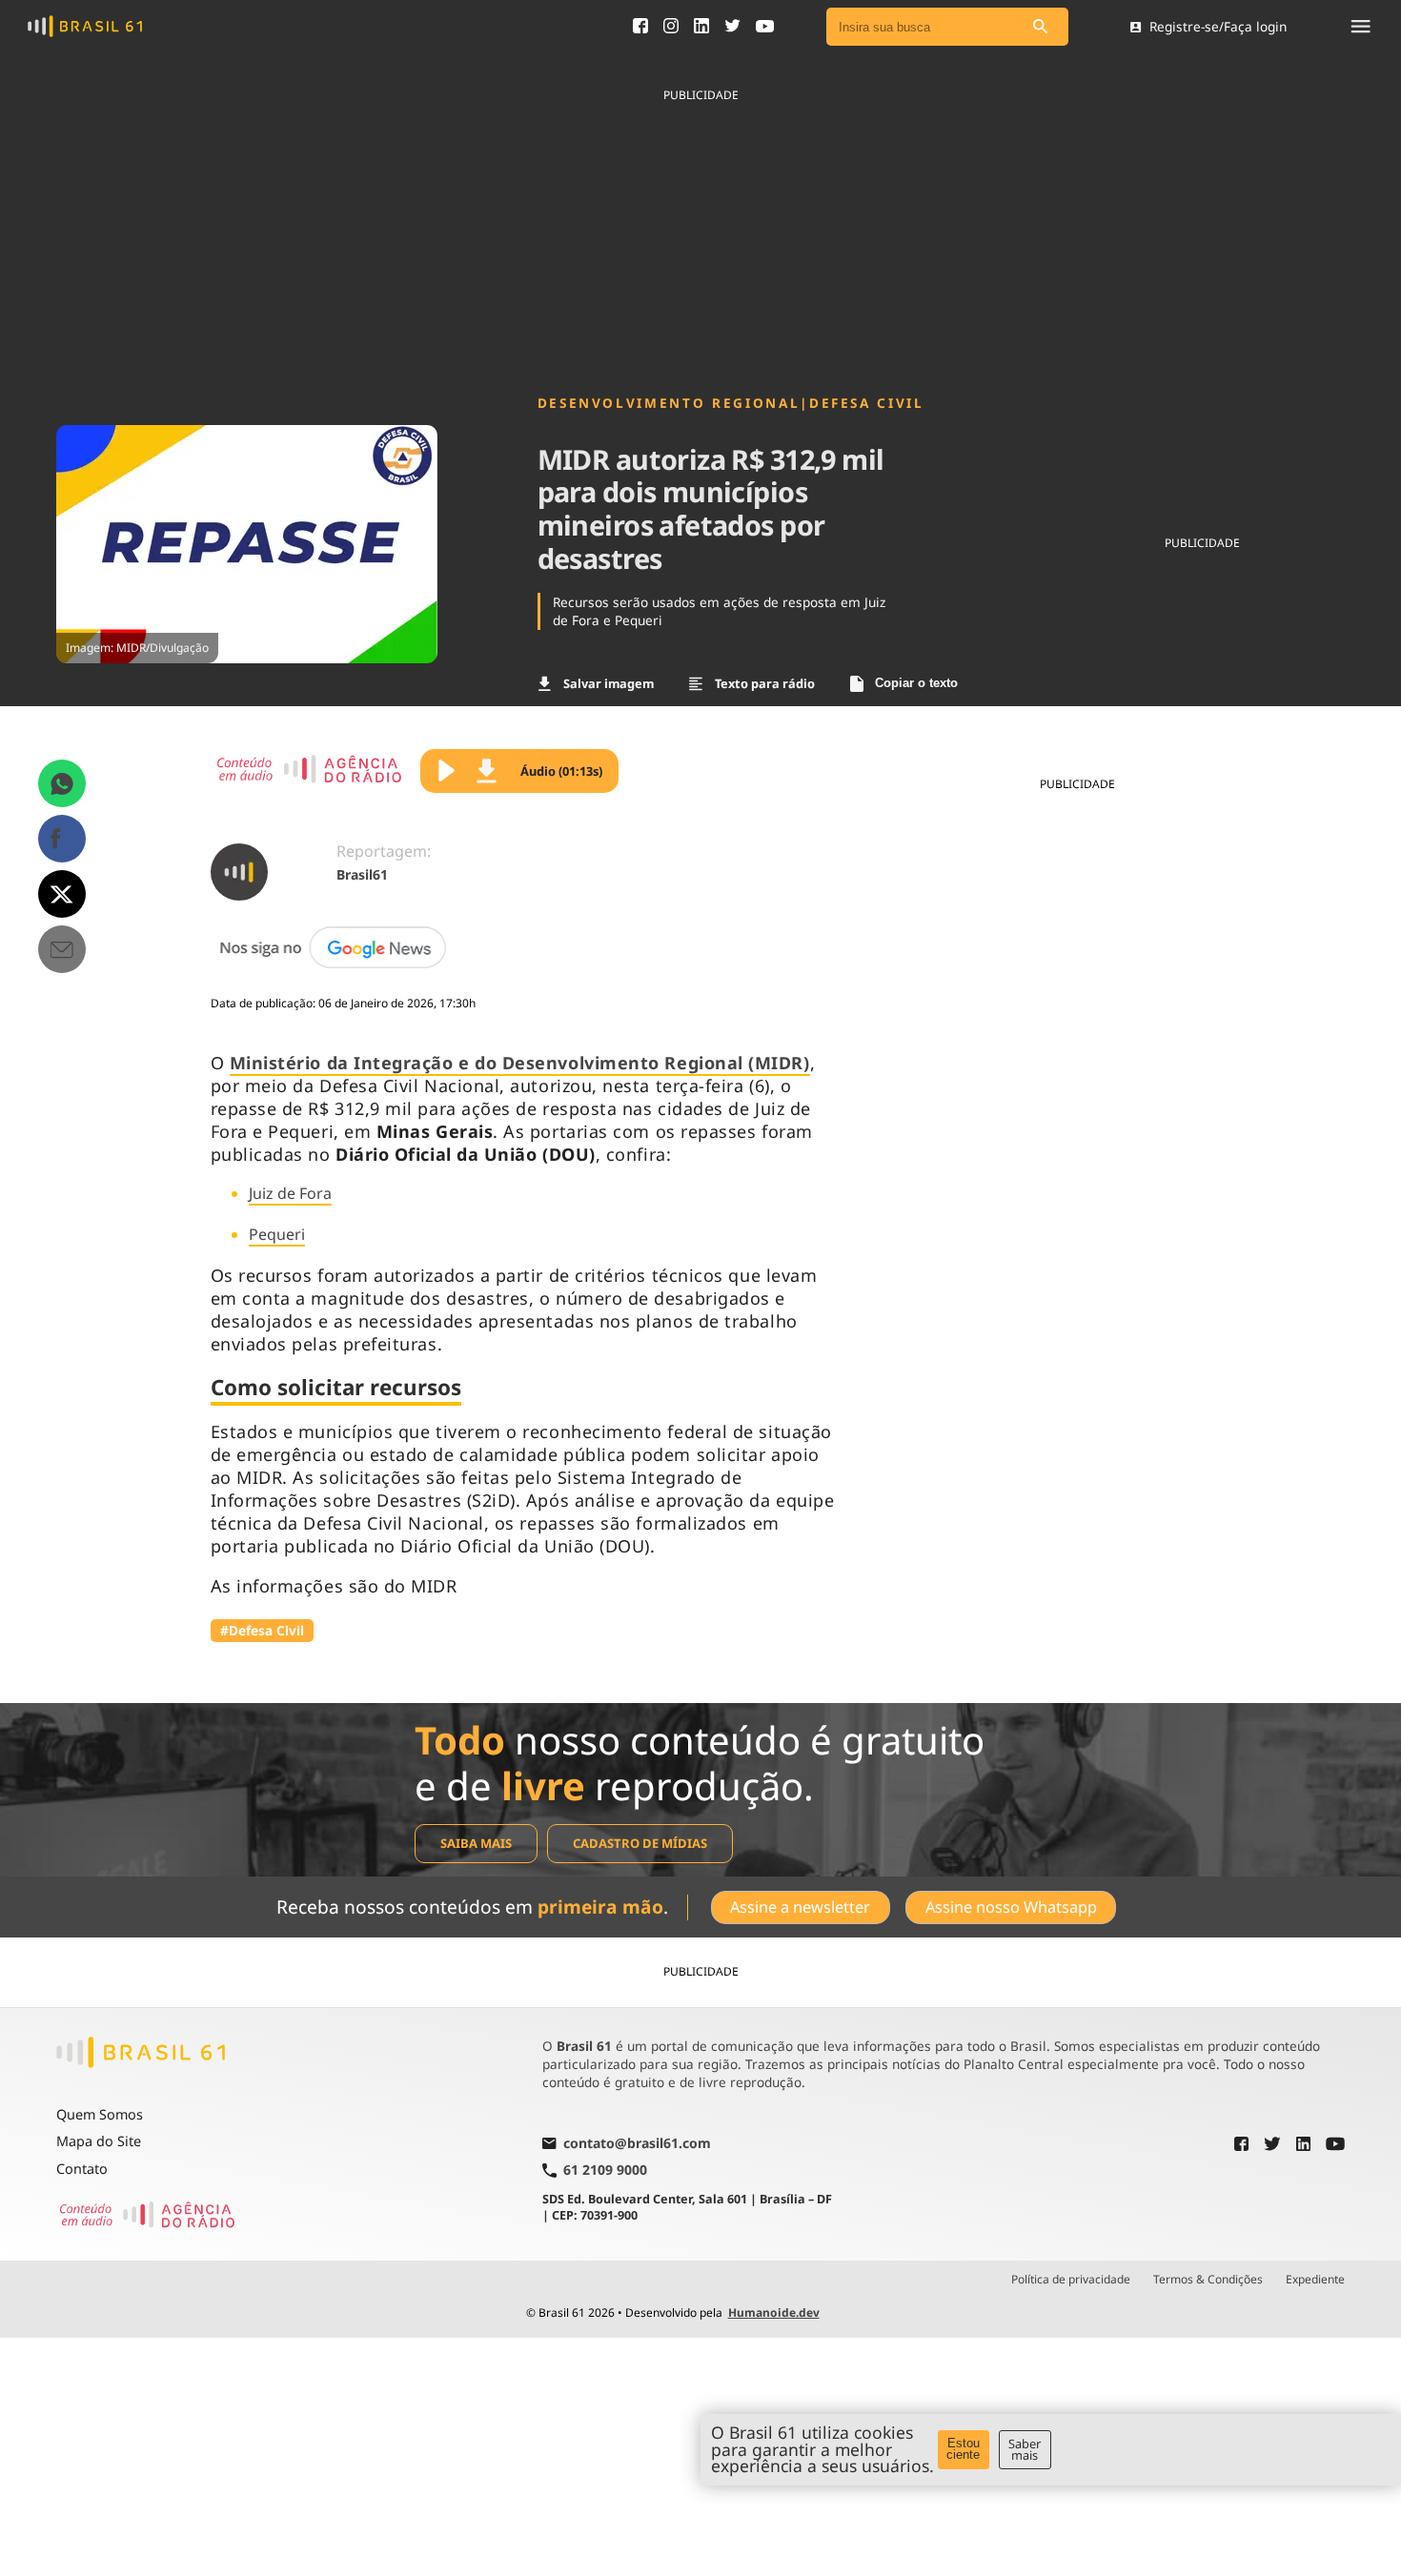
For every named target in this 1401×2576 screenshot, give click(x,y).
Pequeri (277, 1234)
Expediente (1315, 2280)
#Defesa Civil (262, 1630)
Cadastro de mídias (640, 1843)
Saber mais (1025, 2450)
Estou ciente (963, 2449)
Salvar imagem (609, 683)
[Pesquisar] (1040, 27)
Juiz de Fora (290, 1193)
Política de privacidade (1071, 2280)
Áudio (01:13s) (561, 771)
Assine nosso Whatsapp (1011, 1907)
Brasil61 (362, 874)
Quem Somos (100, 2114)
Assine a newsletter (800, 1907)
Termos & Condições (1208, 2280)
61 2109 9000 (605, 2170)
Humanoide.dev (774, 2312)
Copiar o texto (916, 683)
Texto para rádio (765, 683)
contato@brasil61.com (637, 2144)
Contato (82, 2169)
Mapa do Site (99, 2141)
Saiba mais (476, 1843)
